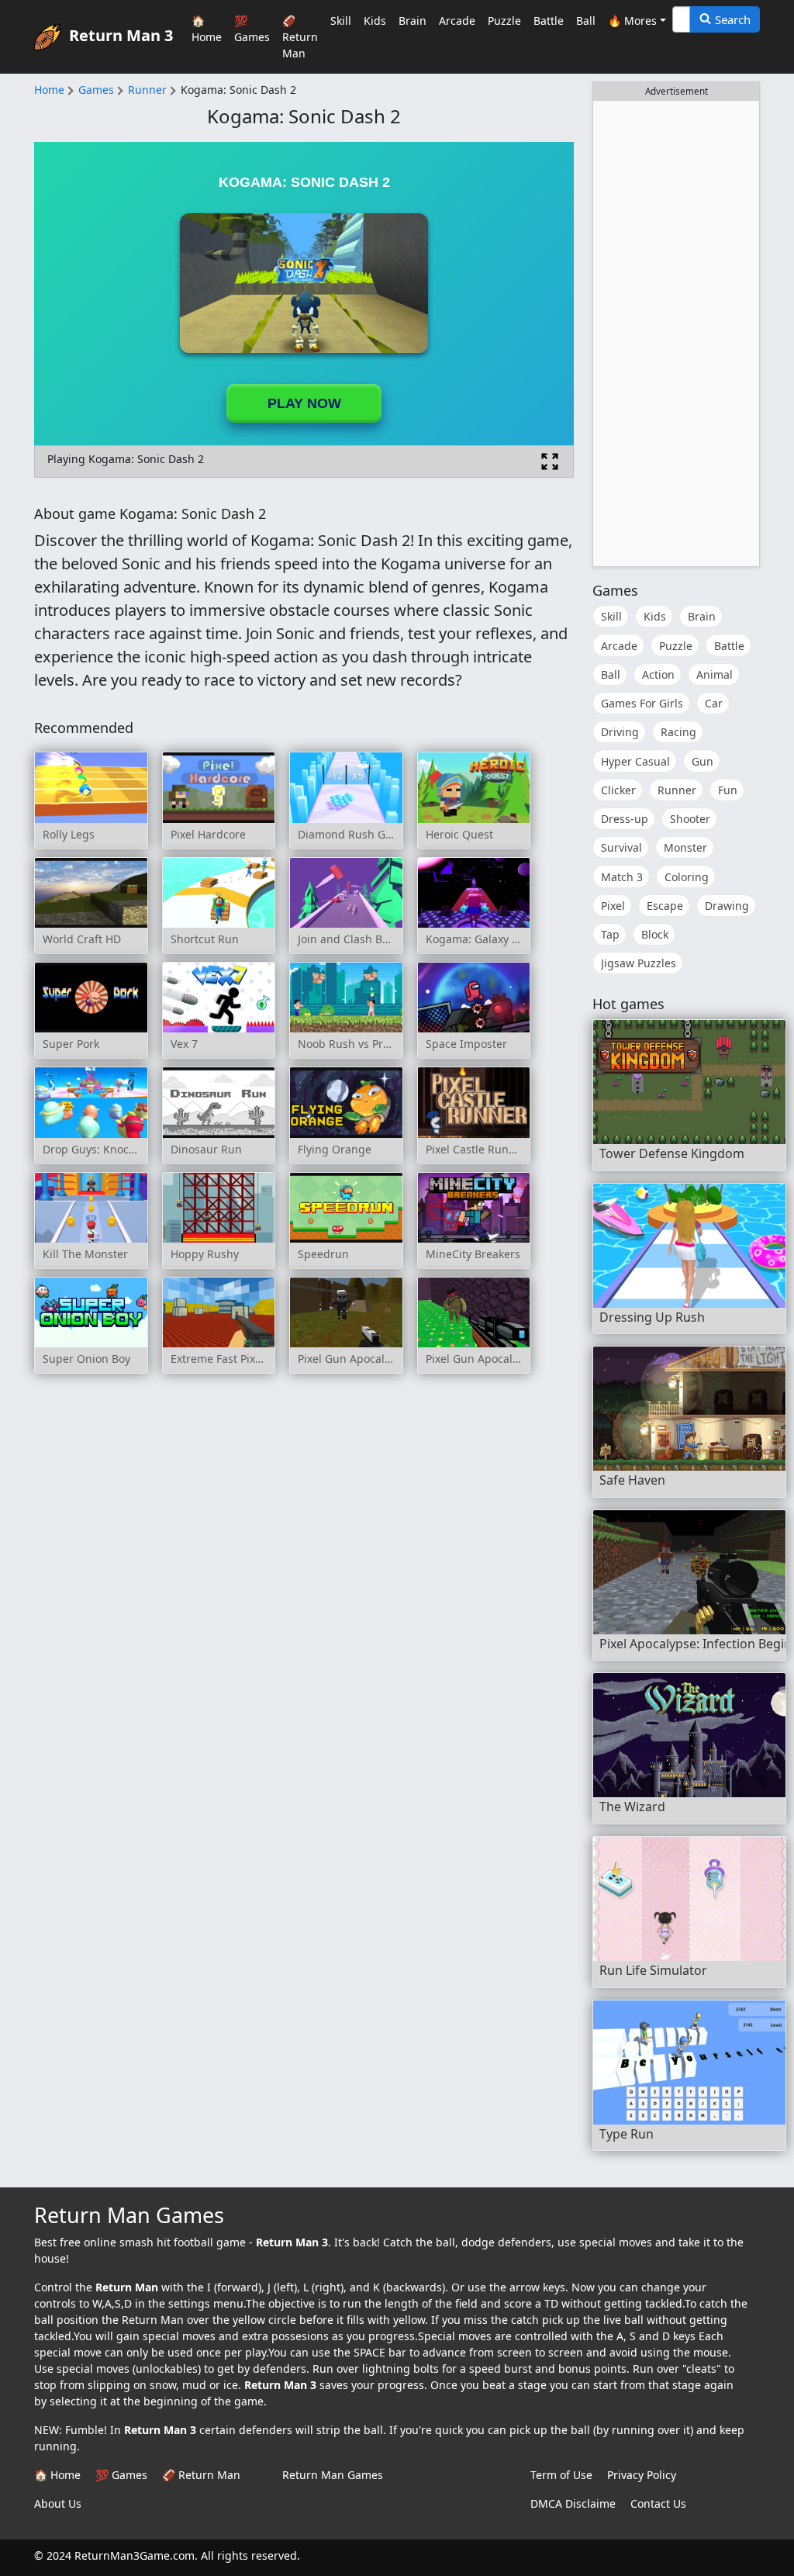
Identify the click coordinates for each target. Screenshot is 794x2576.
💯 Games (252, 29)
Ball (586, 21)
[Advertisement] (676, 334)
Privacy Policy (642, 2475)
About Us (58, 2503)
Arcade (457, 21)
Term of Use (561, 2475)
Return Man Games (333, 2475)
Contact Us (658, 2503)
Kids (375, 21)
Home (49, 90)
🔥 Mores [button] (632, 21)
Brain (413, 21)
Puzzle (504, 21)
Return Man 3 (121, 35)
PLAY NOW (304, 403)
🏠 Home (207, 29)
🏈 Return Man (300, 37)
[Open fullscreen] (550, 462)
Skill (341, 21)
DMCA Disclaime (573, 2503)
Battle (549, 21)
